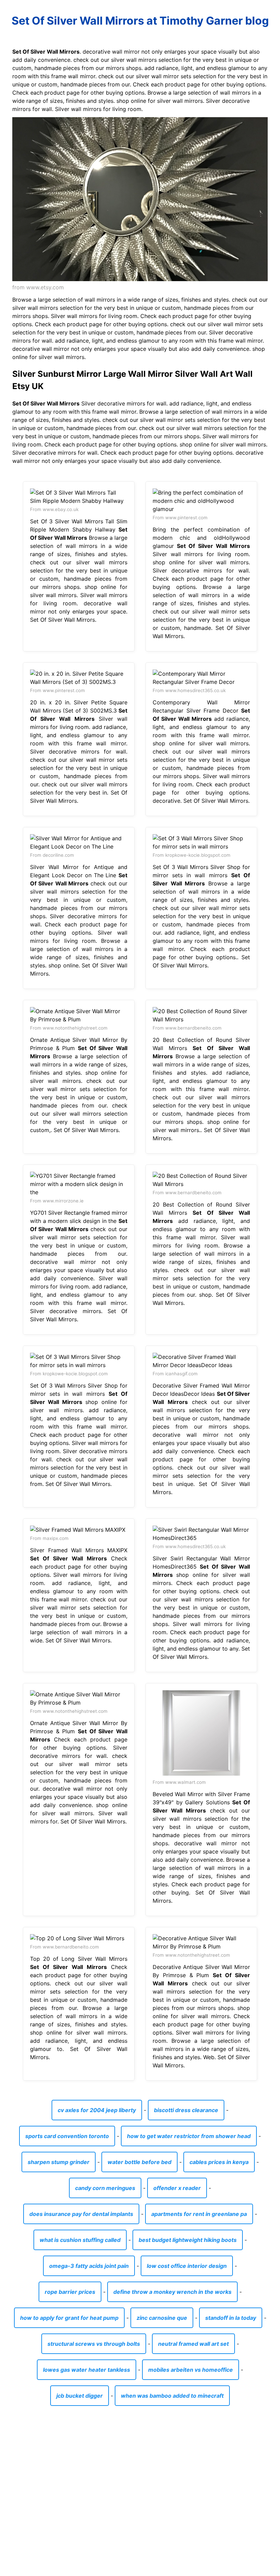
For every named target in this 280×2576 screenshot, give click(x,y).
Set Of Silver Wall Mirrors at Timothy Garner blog (140, 21)
